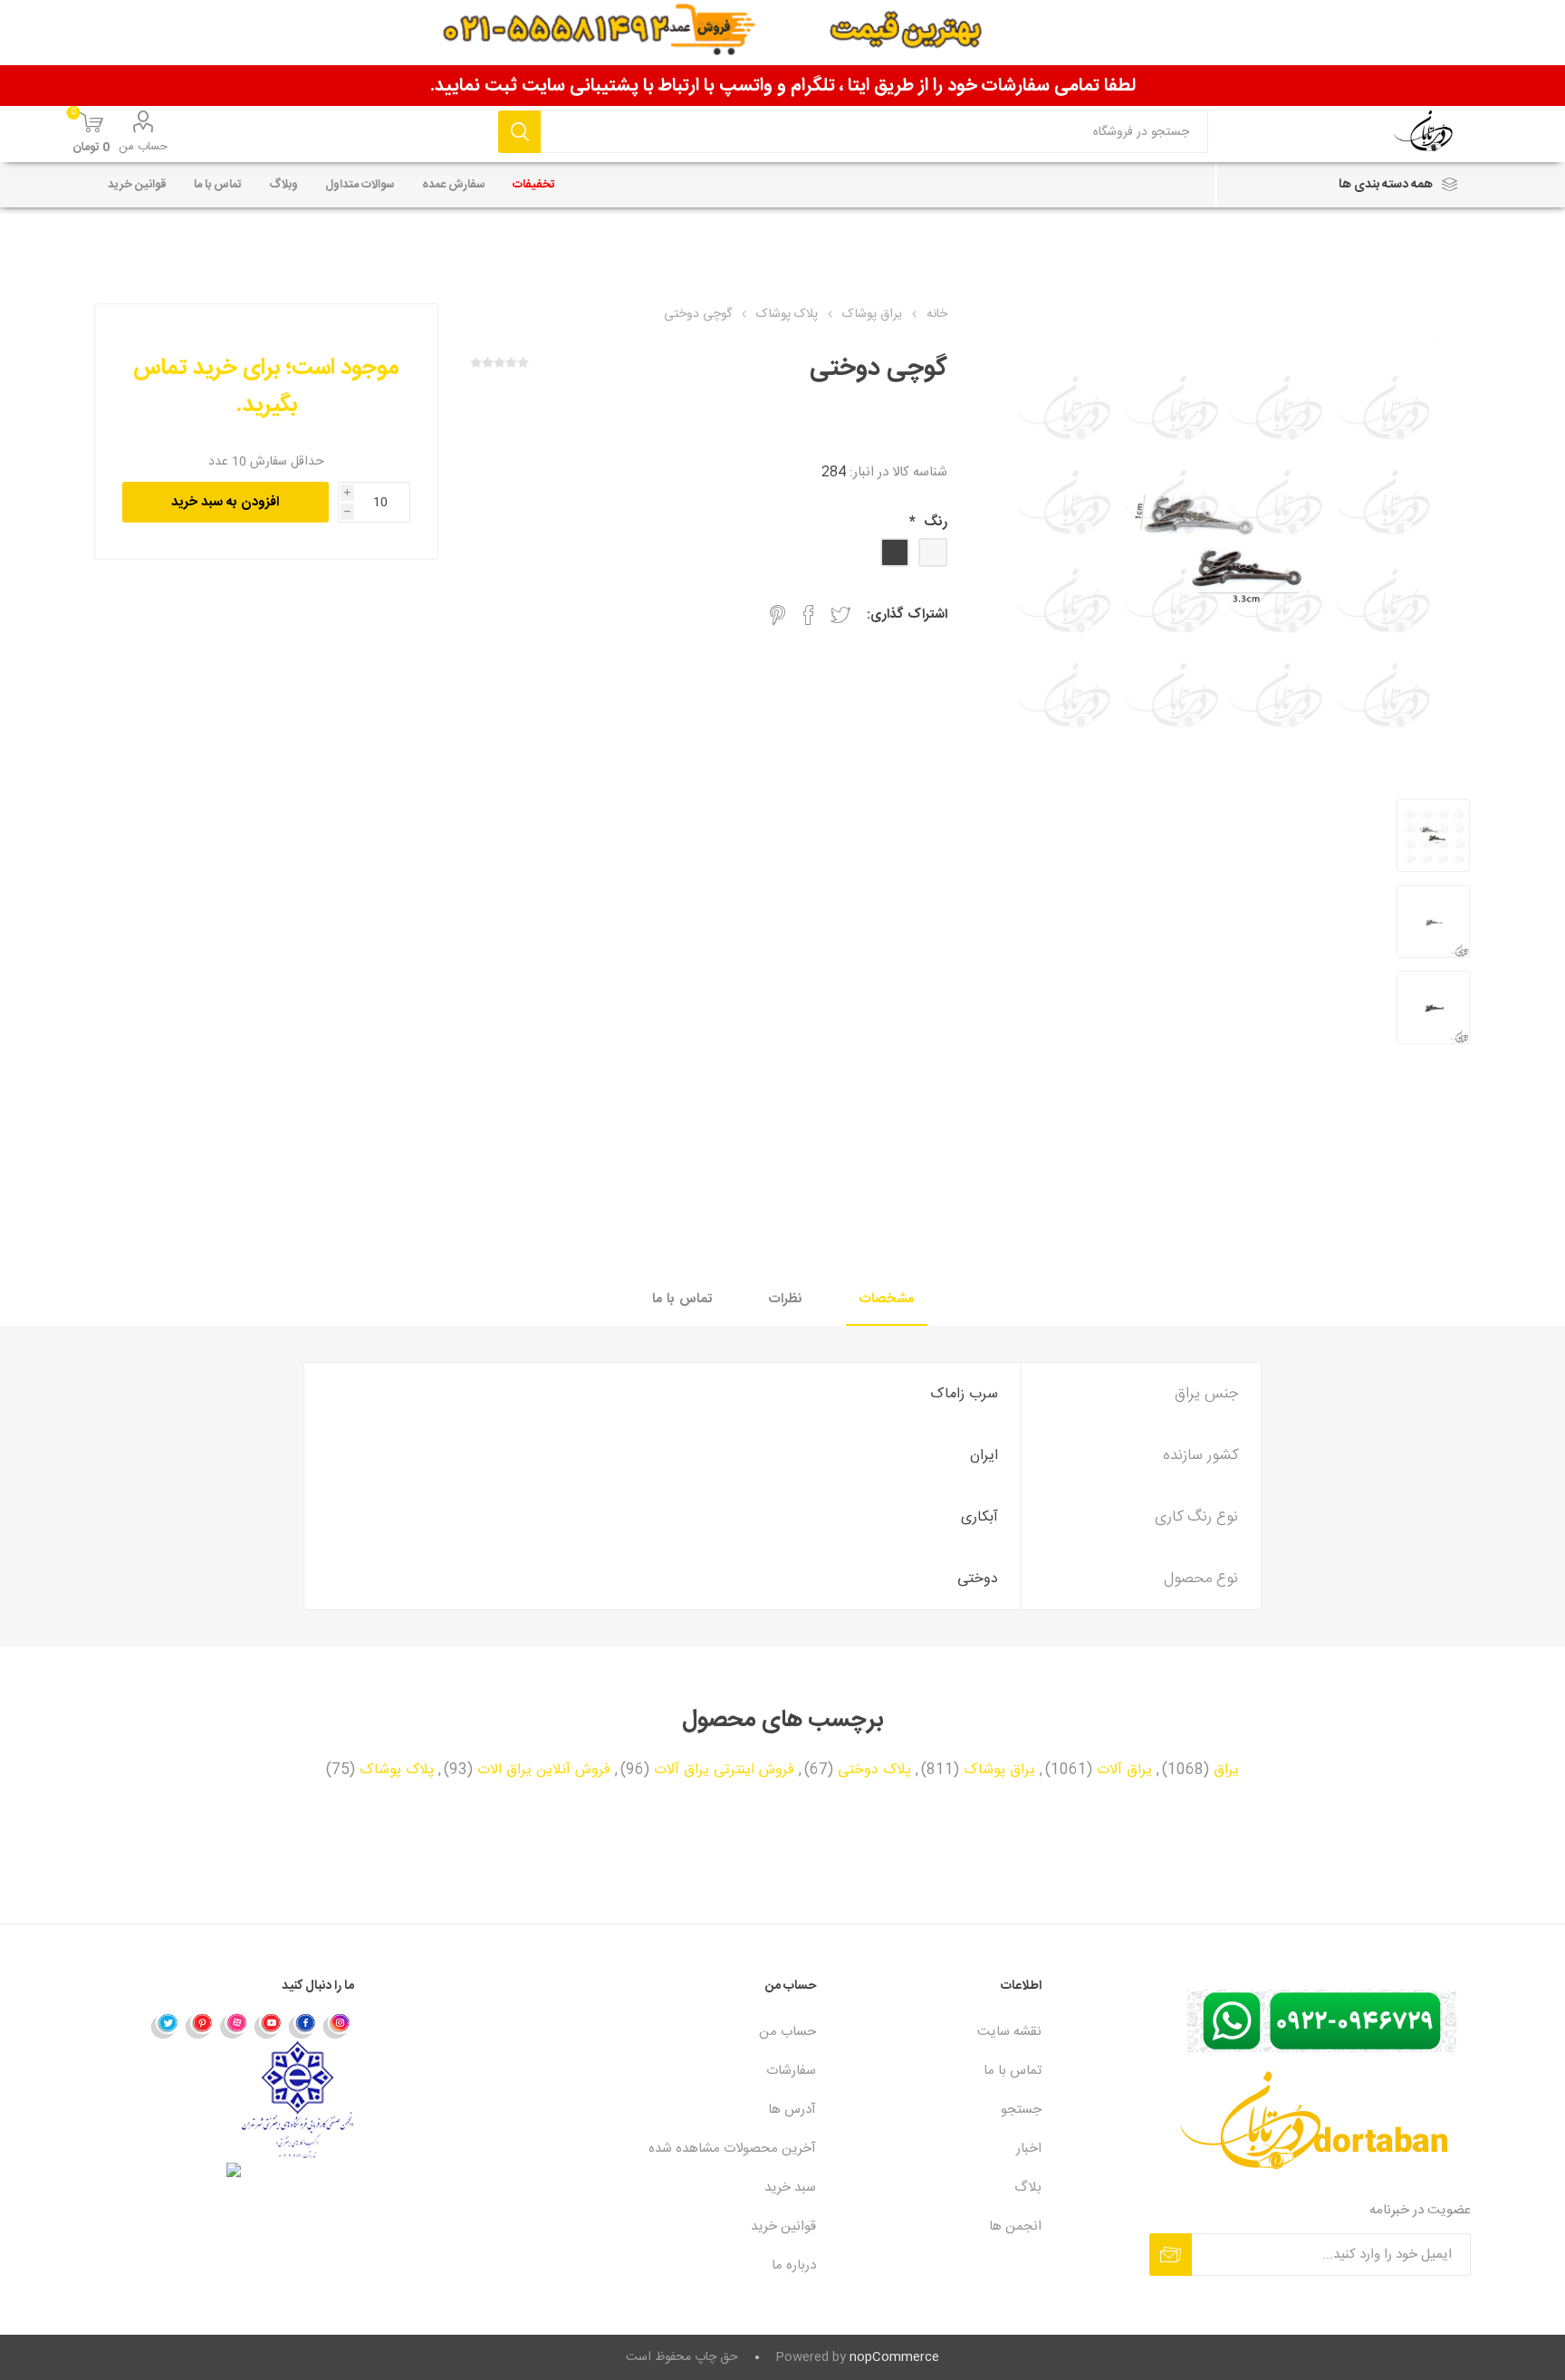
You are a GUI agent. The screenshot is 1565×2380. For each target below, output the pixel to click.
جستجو (519, 132)
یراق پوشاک (999, 1771)
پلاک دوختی (874, 1771)
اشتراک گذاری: (907, 614)
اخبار (1029, 2149)
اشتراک (1171, 2255)
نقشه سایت (1009, 2032)
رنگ (934, 522)
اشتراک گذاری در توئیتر (840, 615)
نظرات (786, 1299)
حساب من (143, 147)
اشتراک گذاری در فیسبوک (809, 615)
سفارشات (791, 2071)
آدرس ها (792, 2110)
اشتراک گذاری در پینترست (778, 615)
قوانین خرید (783, 2226)
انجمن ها (1015, 2226)
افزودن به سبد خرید (225, 502)
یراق (1226, 1771)
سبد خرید (790, 2188)
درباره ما (794, 2265)
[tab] (887, 1300)
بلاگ (1028, 2188)
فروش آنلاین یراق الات (544, 1771)
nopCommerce (894, 2357)
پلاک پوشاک (397, 1771)
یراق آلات (1124, 1771)
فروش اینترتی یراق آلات (724, 1771)
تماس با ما (682, 1299)
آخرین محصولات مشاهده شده (732, 2149)
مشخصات (887, 1299)
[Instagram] (337, 2025)
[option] (1433, 837)
